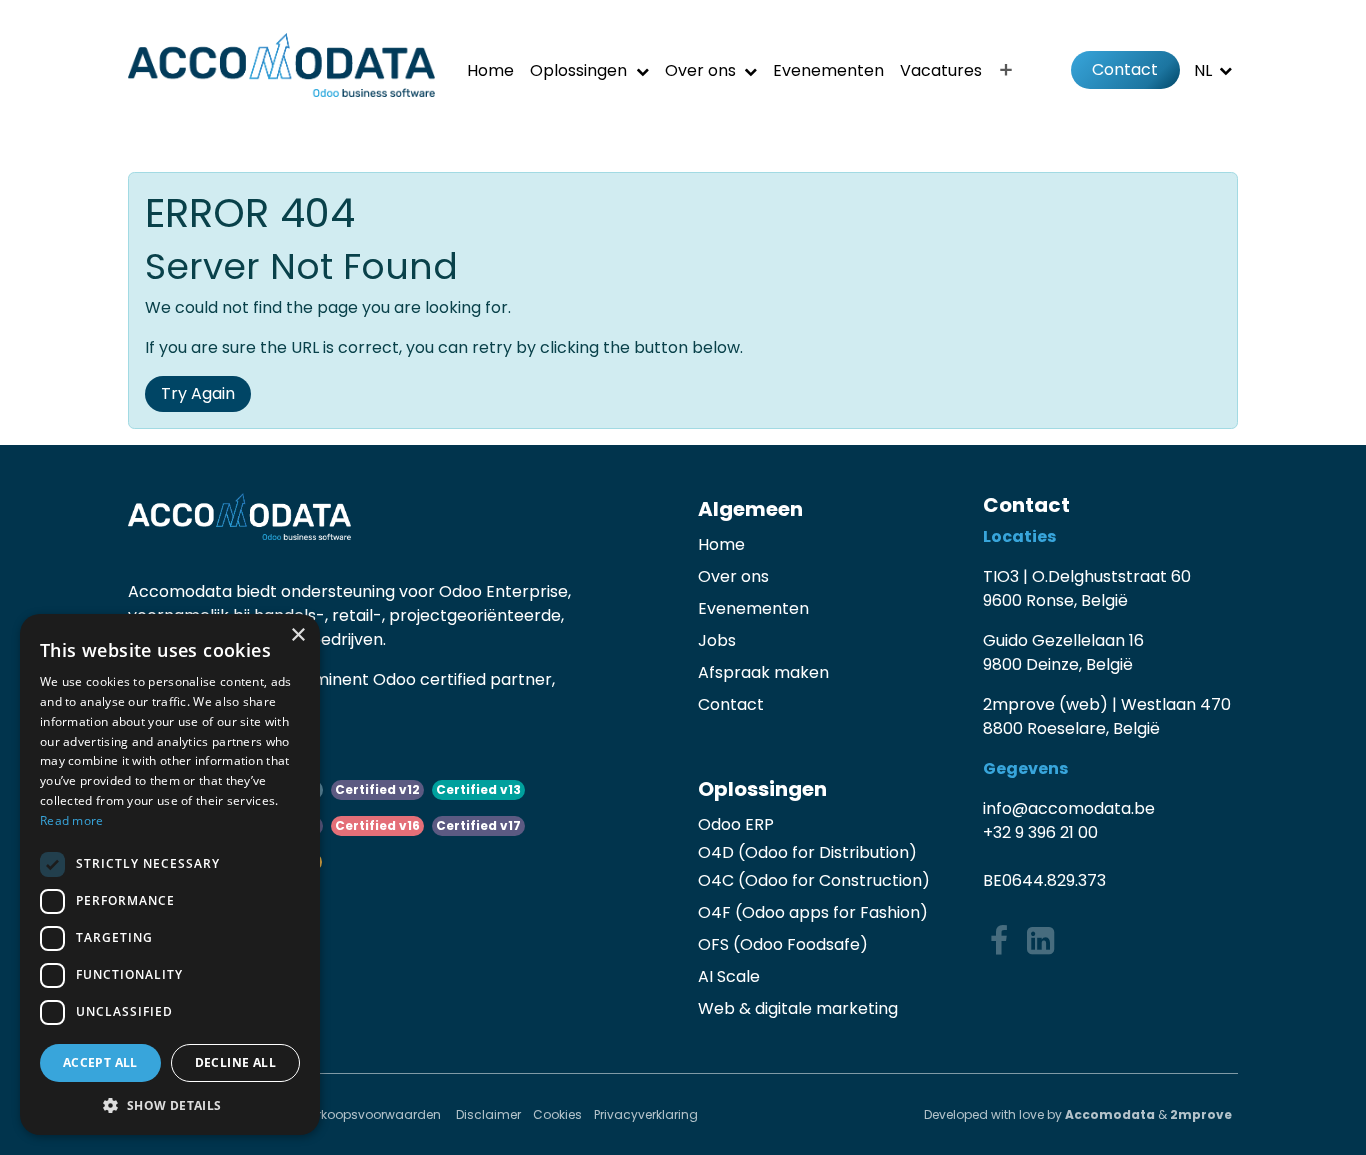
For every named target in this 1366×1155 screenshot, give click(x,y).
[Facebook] (999, 941)
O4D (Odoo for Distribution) (807, 852)
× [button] (297, 635)
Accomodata (1110, 1114)
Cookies (557, 1114)
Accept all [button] (100, 1062)
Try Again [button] (198, 393)
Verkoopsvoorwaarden (373, 1114)
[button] (170, 1105)
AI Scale (729, 976)
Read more (72, 820)
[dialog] (170, 874)
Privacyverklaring (646, 1114)
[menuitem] (490, 70)
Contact (1125, 69)
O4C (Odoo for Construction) (814, 880)
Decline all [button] (235, 1062)
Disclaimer (488, 1114)
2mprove (1201, 1114)
